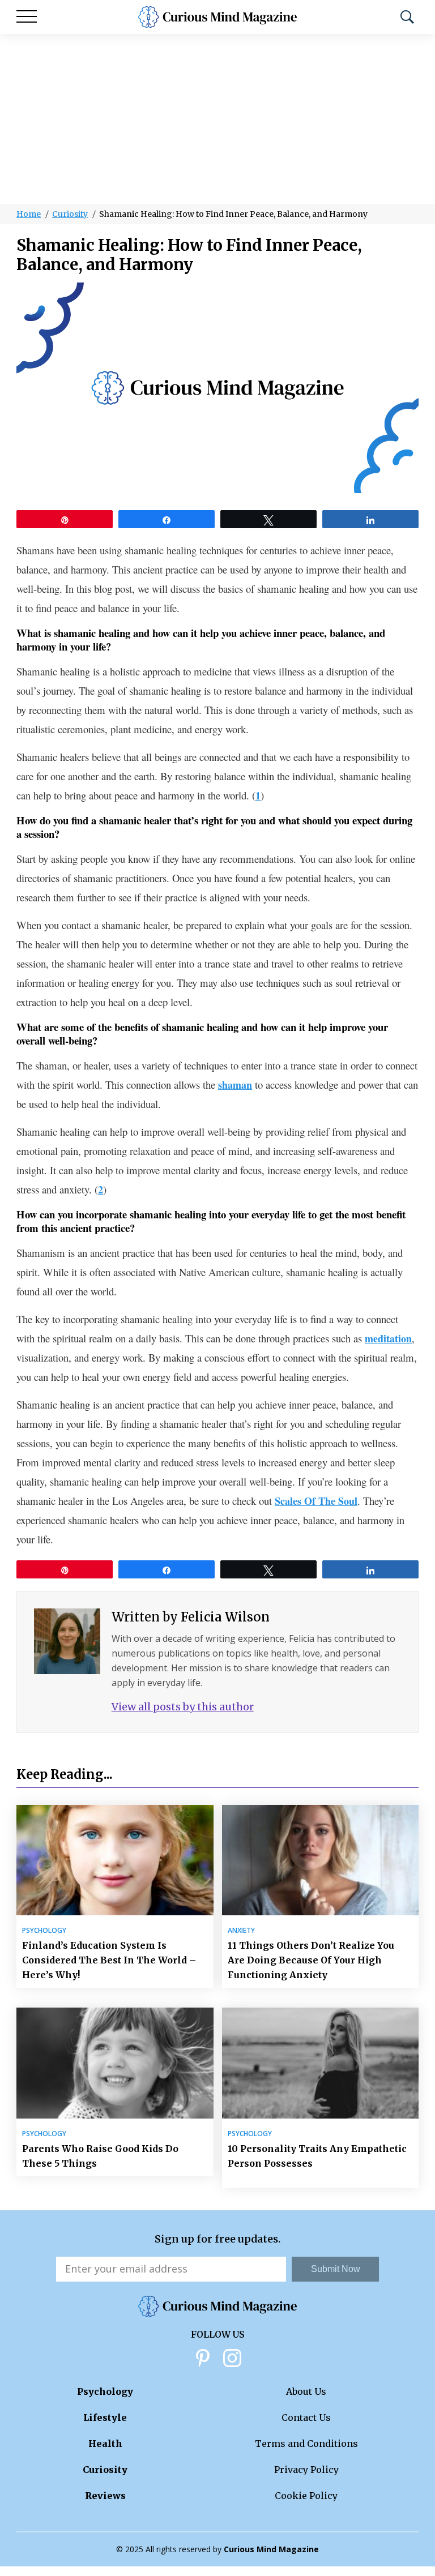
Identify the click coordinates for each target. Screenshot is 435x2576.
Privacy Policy (306, 2470)
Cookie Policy (306, 2496)
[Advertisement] (217, 119)
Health (105, 2444)
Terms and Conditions (306, 2444)
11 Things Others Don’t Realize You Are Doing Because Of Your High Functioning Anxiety (311, 1960)
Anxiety (241, 1931)
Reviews (105, 2496)
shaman (235, 1085)
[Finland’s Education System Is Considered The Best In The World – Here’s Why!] (115, 1860)
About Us (306, 2391)
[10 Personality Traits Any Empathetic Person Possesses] (321, 2063)
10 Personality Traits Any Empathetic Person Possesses (317, 2156)
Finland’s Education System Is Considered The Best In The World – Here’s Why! (109, 1960)
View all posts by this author (183, 1707)
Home (29, 214)
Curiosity (70, 214)
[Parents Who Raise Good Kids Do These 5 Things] (115, 2063)
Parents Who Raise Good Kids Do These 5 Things (100, 2156)
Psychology (44, 1931)
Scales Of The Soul (316, 1501)
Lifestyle (105, 2417)
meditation (388, 1338)
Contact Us (306, 2417)
